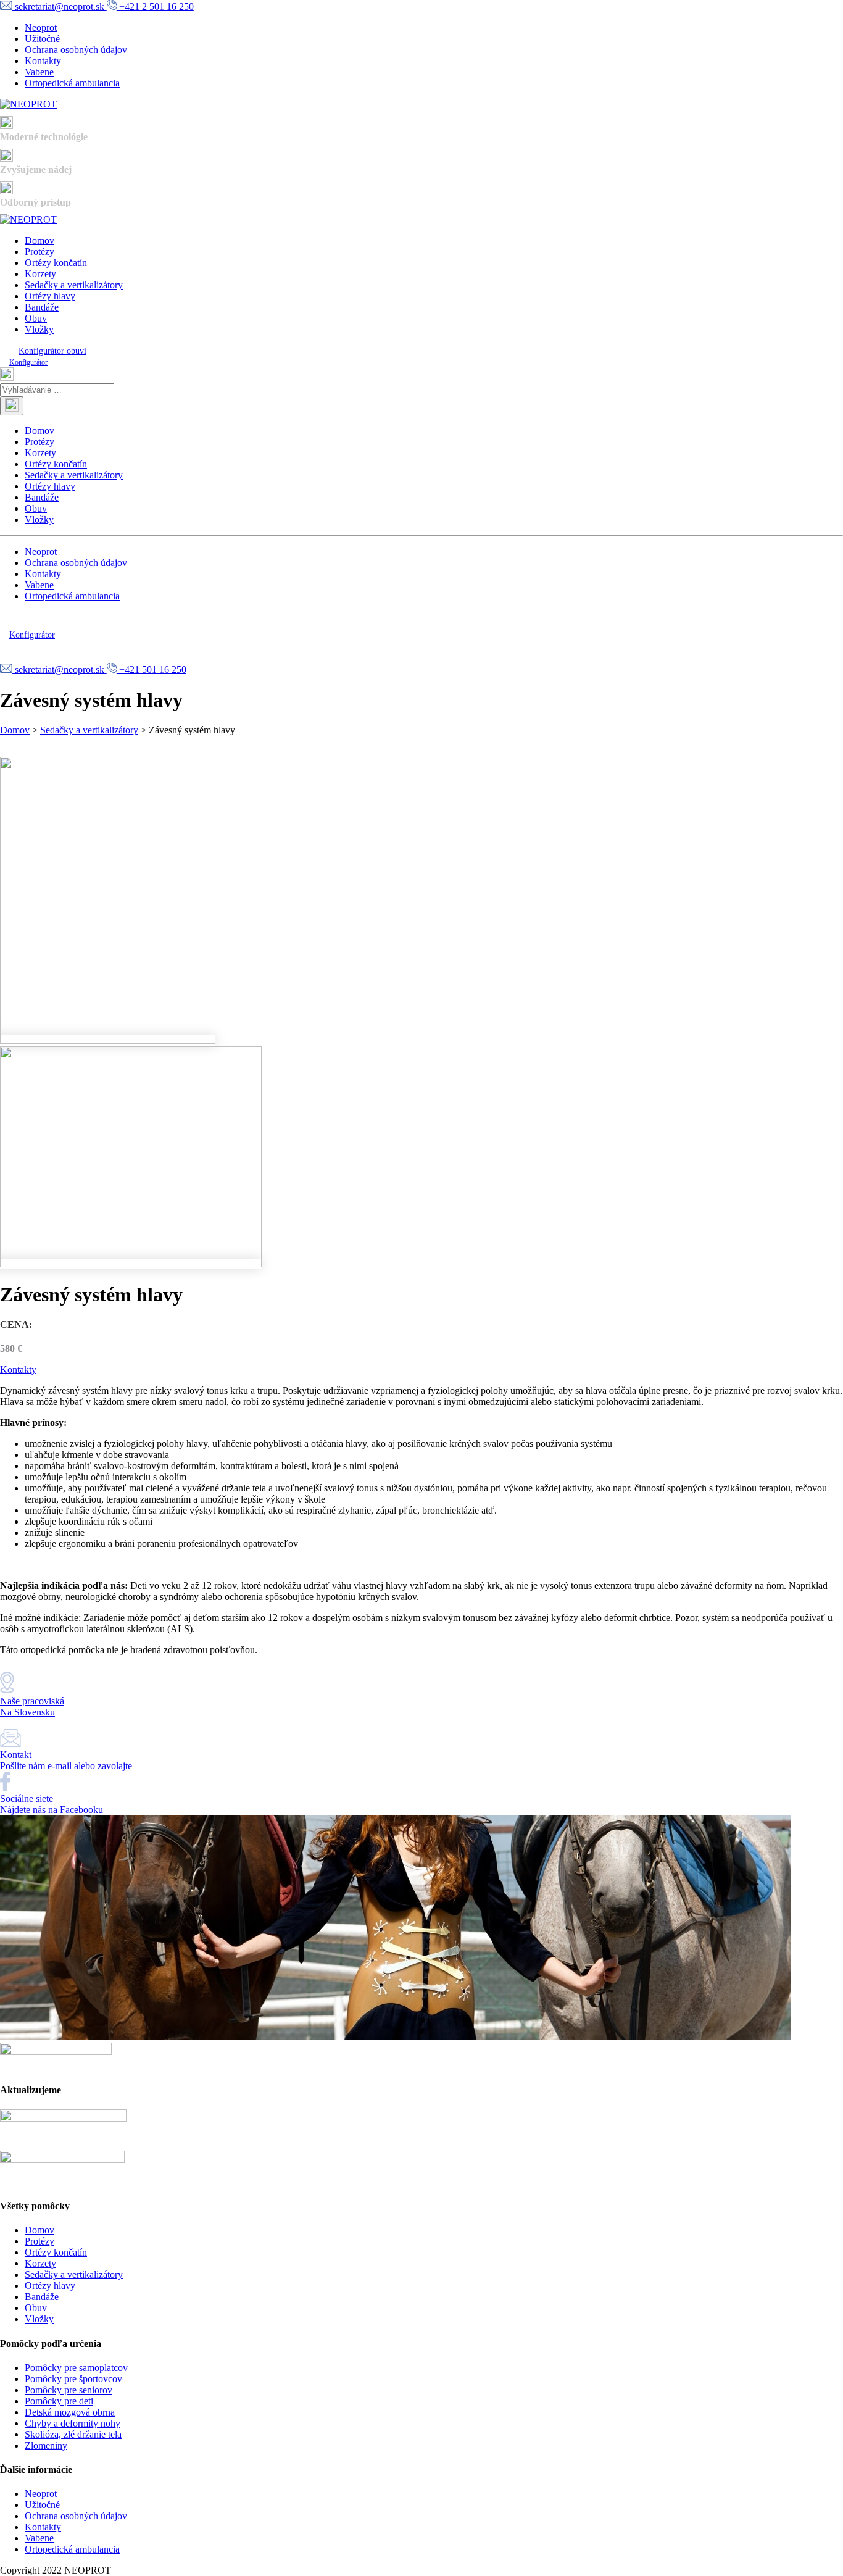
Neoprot (41, 27)
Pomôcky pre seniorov (69, 2390)
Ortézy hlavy (50, 296)
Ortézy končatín (56, 263)
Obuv (36, 318)
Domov (39, 240)
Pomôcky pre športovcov (73, 2379)
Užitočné (42, 39)
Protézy (39, 252)
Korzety (40, 274)
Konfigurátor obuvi (52, 351)
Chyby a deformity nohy (73, 2423)
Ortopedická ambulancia (72, 83)
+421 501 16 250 (152, 669)
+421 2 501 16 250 (155, 6)
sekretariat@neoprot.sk (60, 6)
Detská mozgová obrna (70, 2412)
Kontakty (43, 61)
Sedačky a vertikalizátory (74, 285)
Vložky (39, 329)
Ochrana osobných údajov (76, 50)
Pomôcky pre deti (59, 2401)
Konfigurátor (28, 362)
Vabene (39, 72)
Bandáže (42, 307)
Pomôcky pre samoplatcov (76, 2368)
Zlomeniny (46, 2445)
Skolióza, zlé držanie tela (73, 2434)
